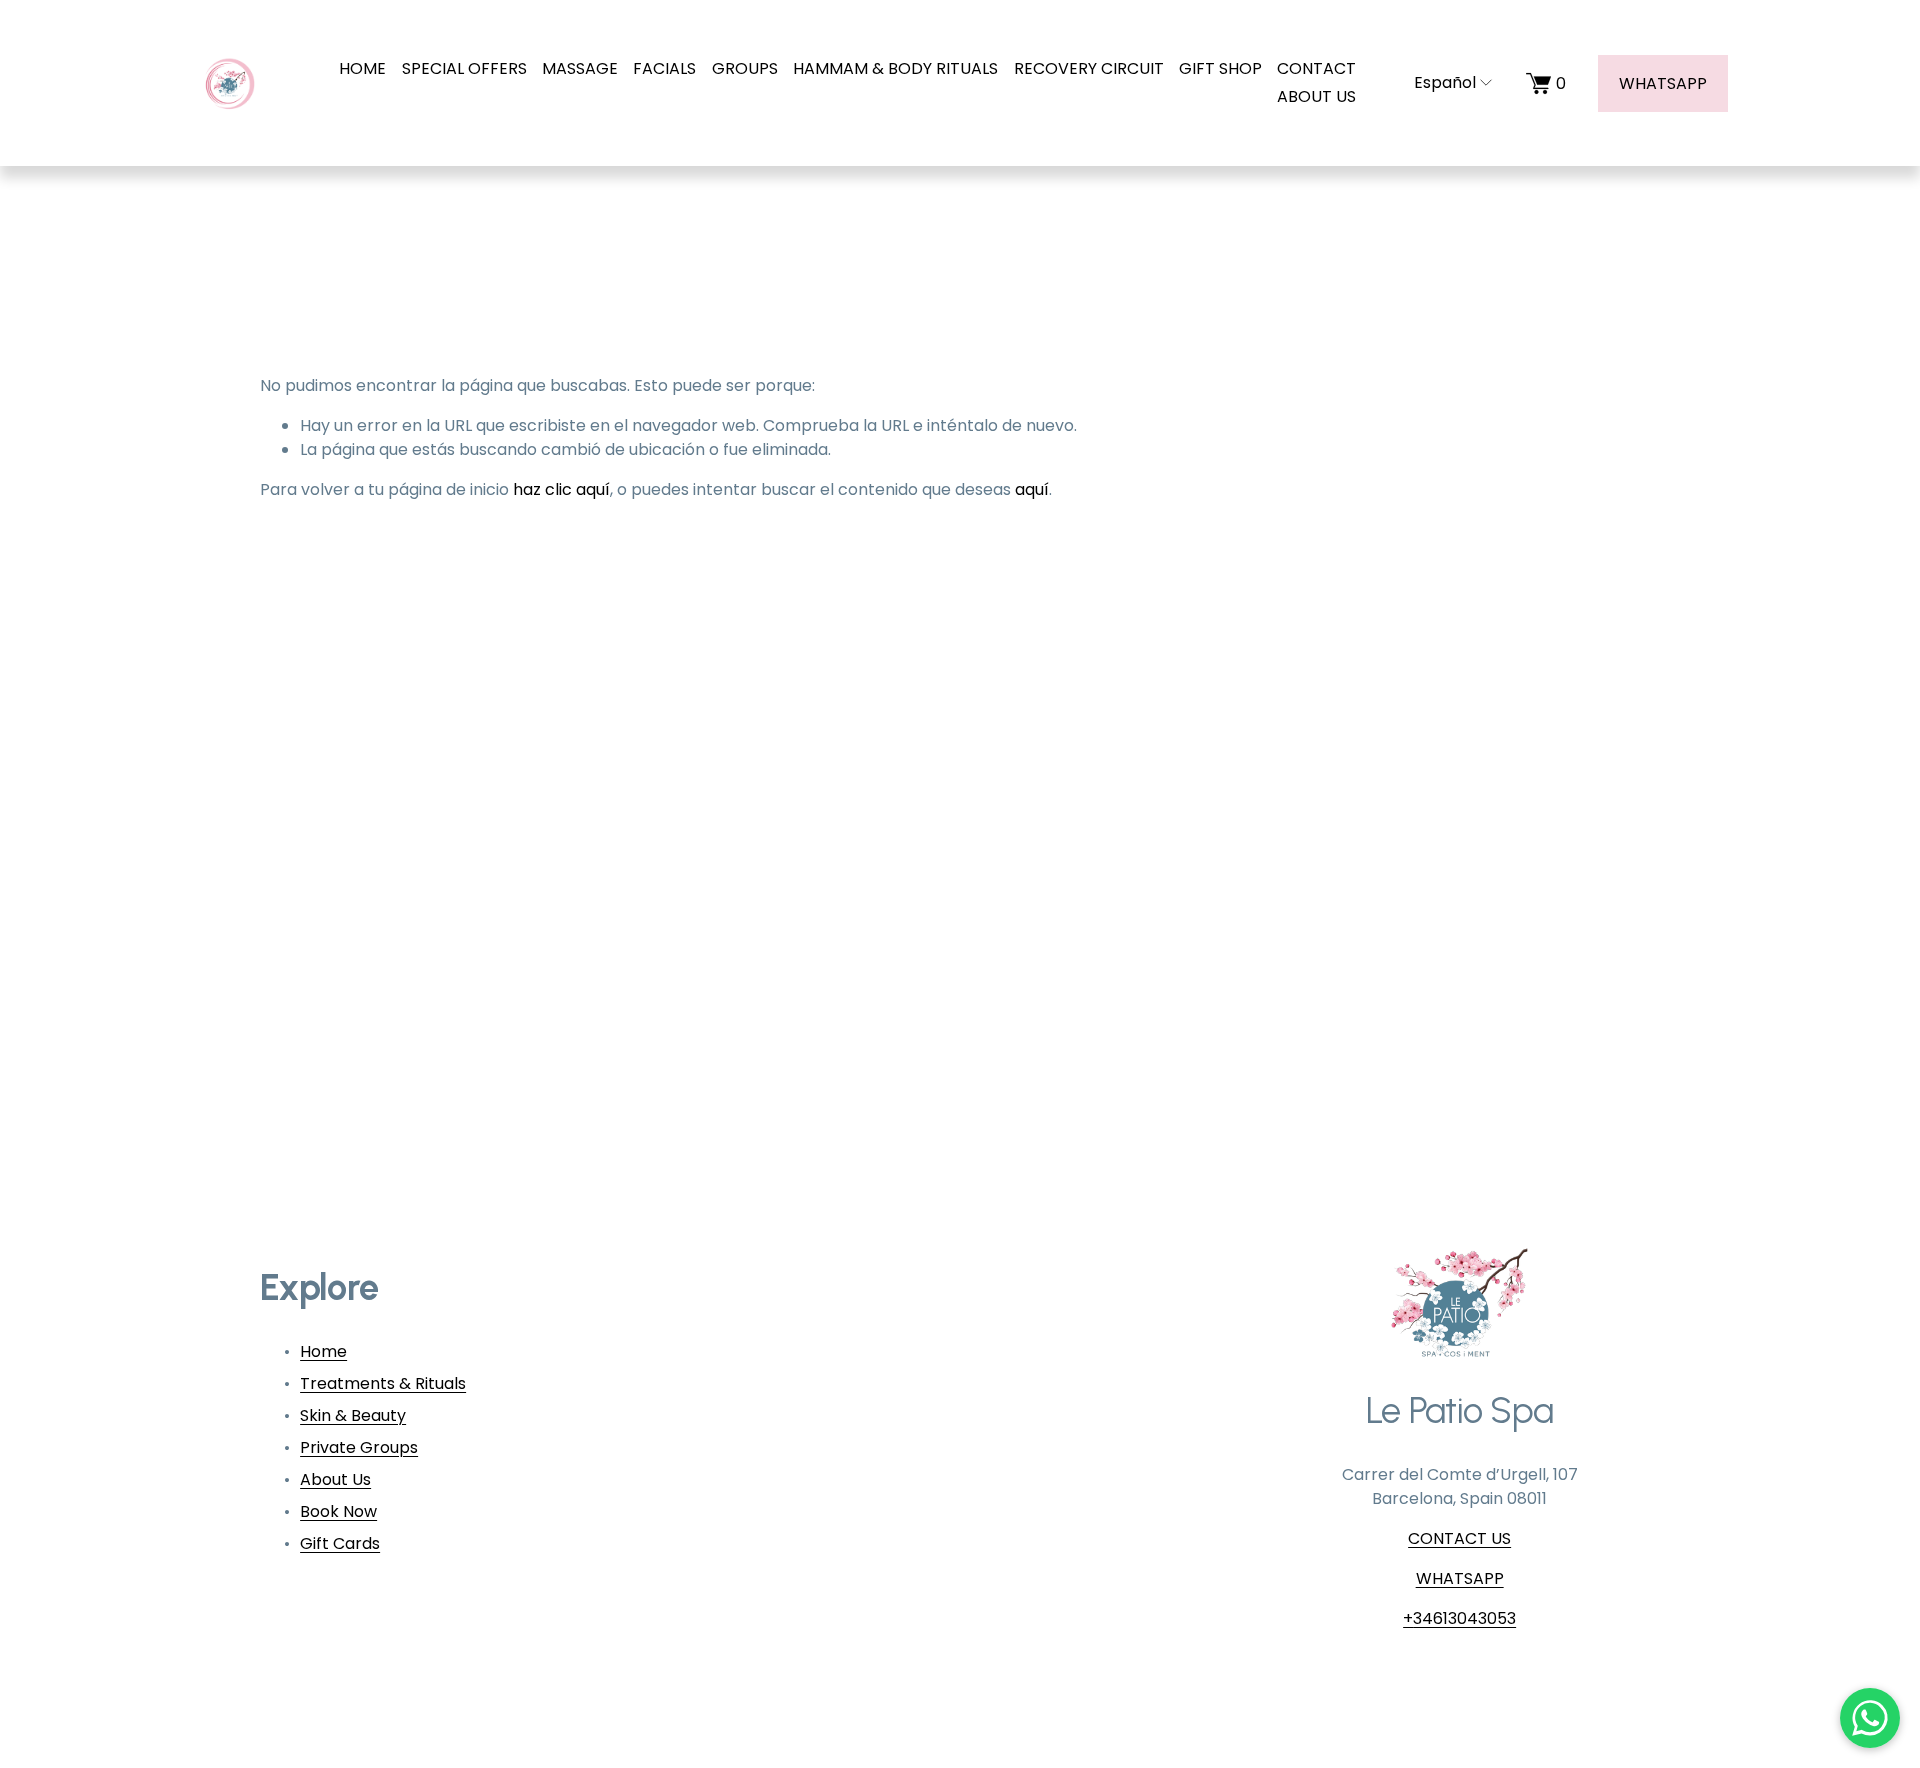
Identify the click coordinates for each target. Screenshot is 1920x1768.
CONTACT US (1459, 1538)
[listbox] (1441, 82)
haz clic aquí (561, 489)
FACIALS (664, 68)
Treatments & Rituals (383, 1383)
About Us (335, 1479)
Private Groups (359, 1447)
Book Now (338, 1511)
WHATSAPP (1663, 83)
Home (323, 1351)
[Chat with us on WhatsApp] (1870, 1718)
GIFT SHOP (1220, 68)
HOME (362, 68)
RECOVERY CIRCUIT (1089, 68)
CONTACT (1316, 68)
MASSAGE (580, 68)
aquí (1032, 489)
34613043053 (1464, 1618)
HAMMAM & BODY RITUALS (895, 68)
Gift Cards (340, 1543)
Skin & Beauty (353, 1415)
